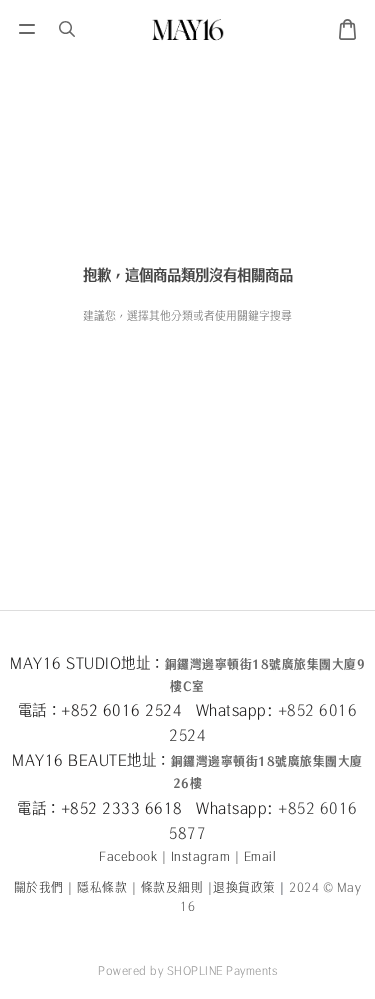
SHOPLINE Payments (222, 970)
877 (192, 833)
